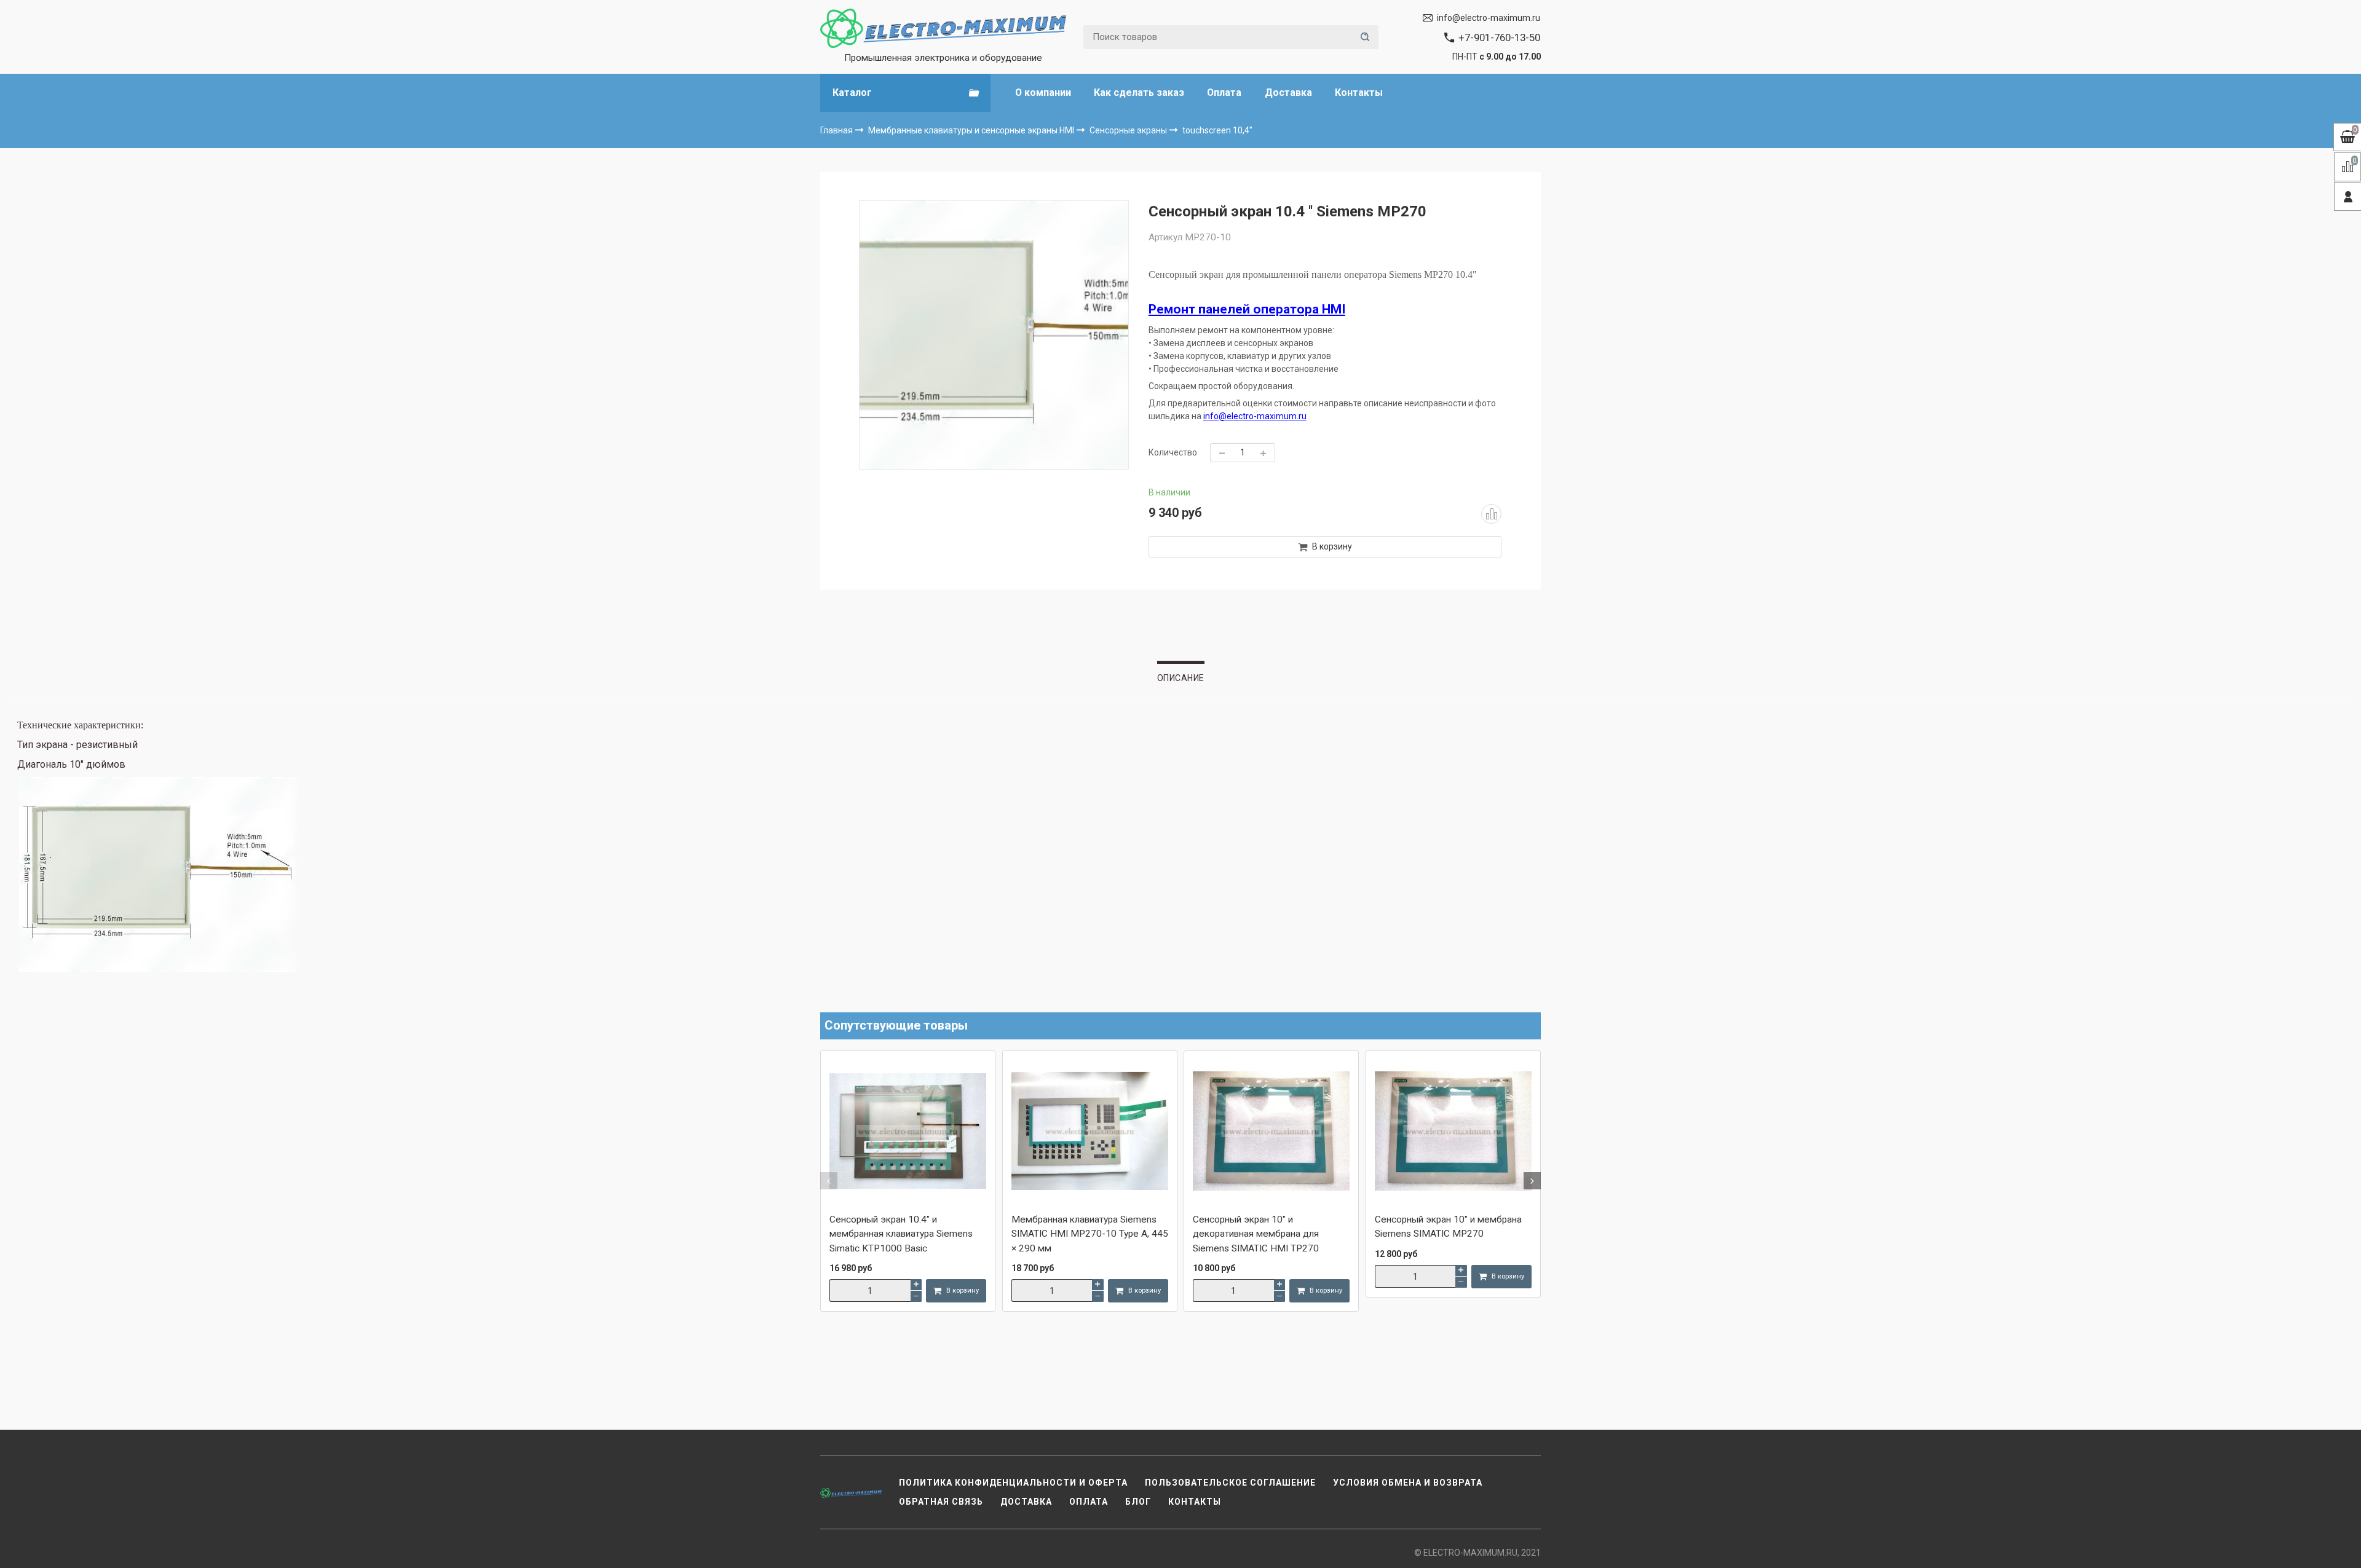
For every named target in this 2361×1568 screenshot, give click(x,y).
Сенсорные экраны (1129, 130)
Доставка (1288, 93)
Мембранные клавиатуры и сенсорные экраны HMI (972, 130)
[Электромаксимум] (943, 28)
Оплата (1224, 93)
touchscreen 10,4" (1217, 130)
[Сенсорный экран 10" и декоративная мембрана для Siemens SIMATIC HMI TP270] (1271, 1132)
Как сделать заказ (1139, 93)
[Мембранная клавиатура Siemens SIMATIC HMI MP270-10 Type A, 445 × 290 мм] (1090, 1132)
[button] (829, 1181)
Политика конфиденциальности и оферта (1013, 1483)
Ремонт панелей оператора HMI (1247, 309)
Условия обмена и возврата (1408, 1483)
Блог (1138, 1502)
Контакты (1359, 93)
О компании (1043, 93)
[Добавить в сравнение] (1491, 514)
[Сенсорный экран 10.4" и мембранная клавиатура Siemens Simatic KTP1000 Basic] (908, 1132)
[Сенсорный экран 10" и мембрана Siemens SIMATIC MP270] (1453, 1132)
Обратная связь (941, 1502)
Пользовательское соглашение (1230, 1483)
